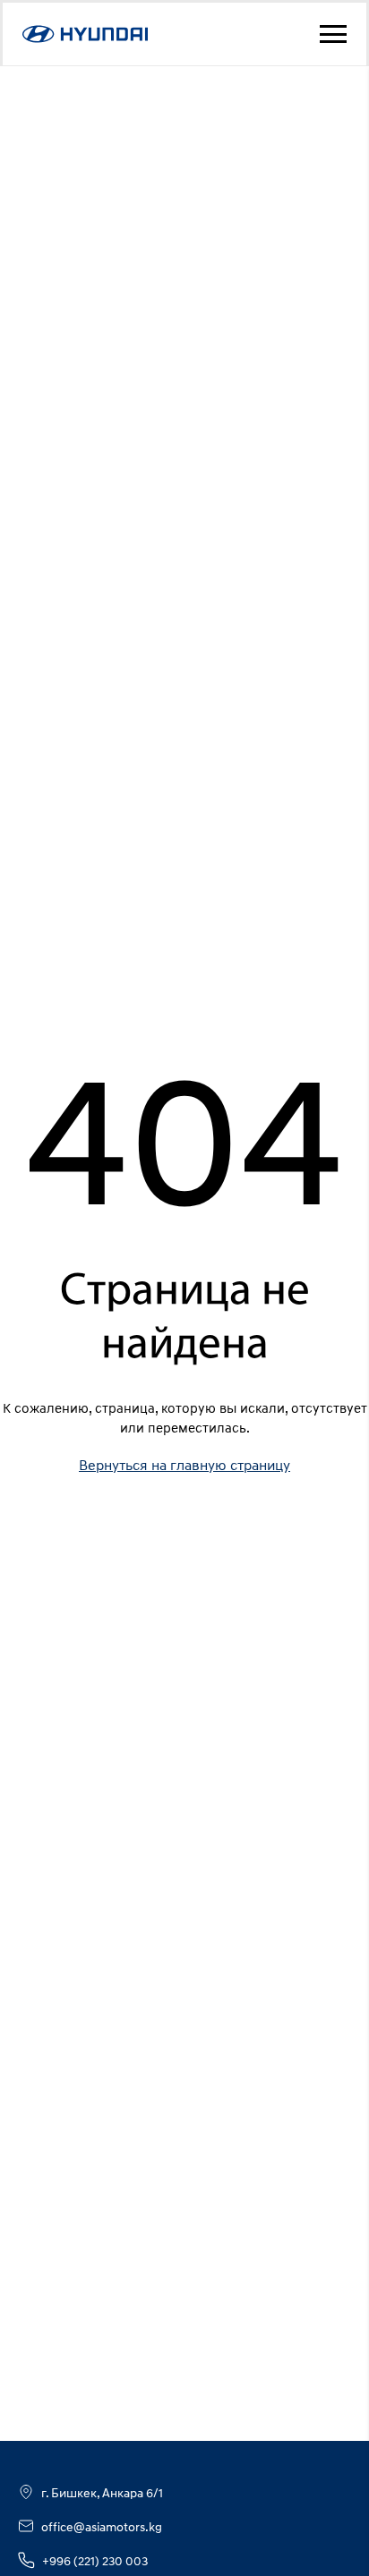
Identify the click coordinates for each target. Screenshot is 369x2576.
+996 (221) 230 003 (95, 2560)
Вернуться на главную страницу (184, 1465)
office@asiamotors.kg (102, 2526)
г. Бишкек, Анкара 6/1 (102, 2492)
